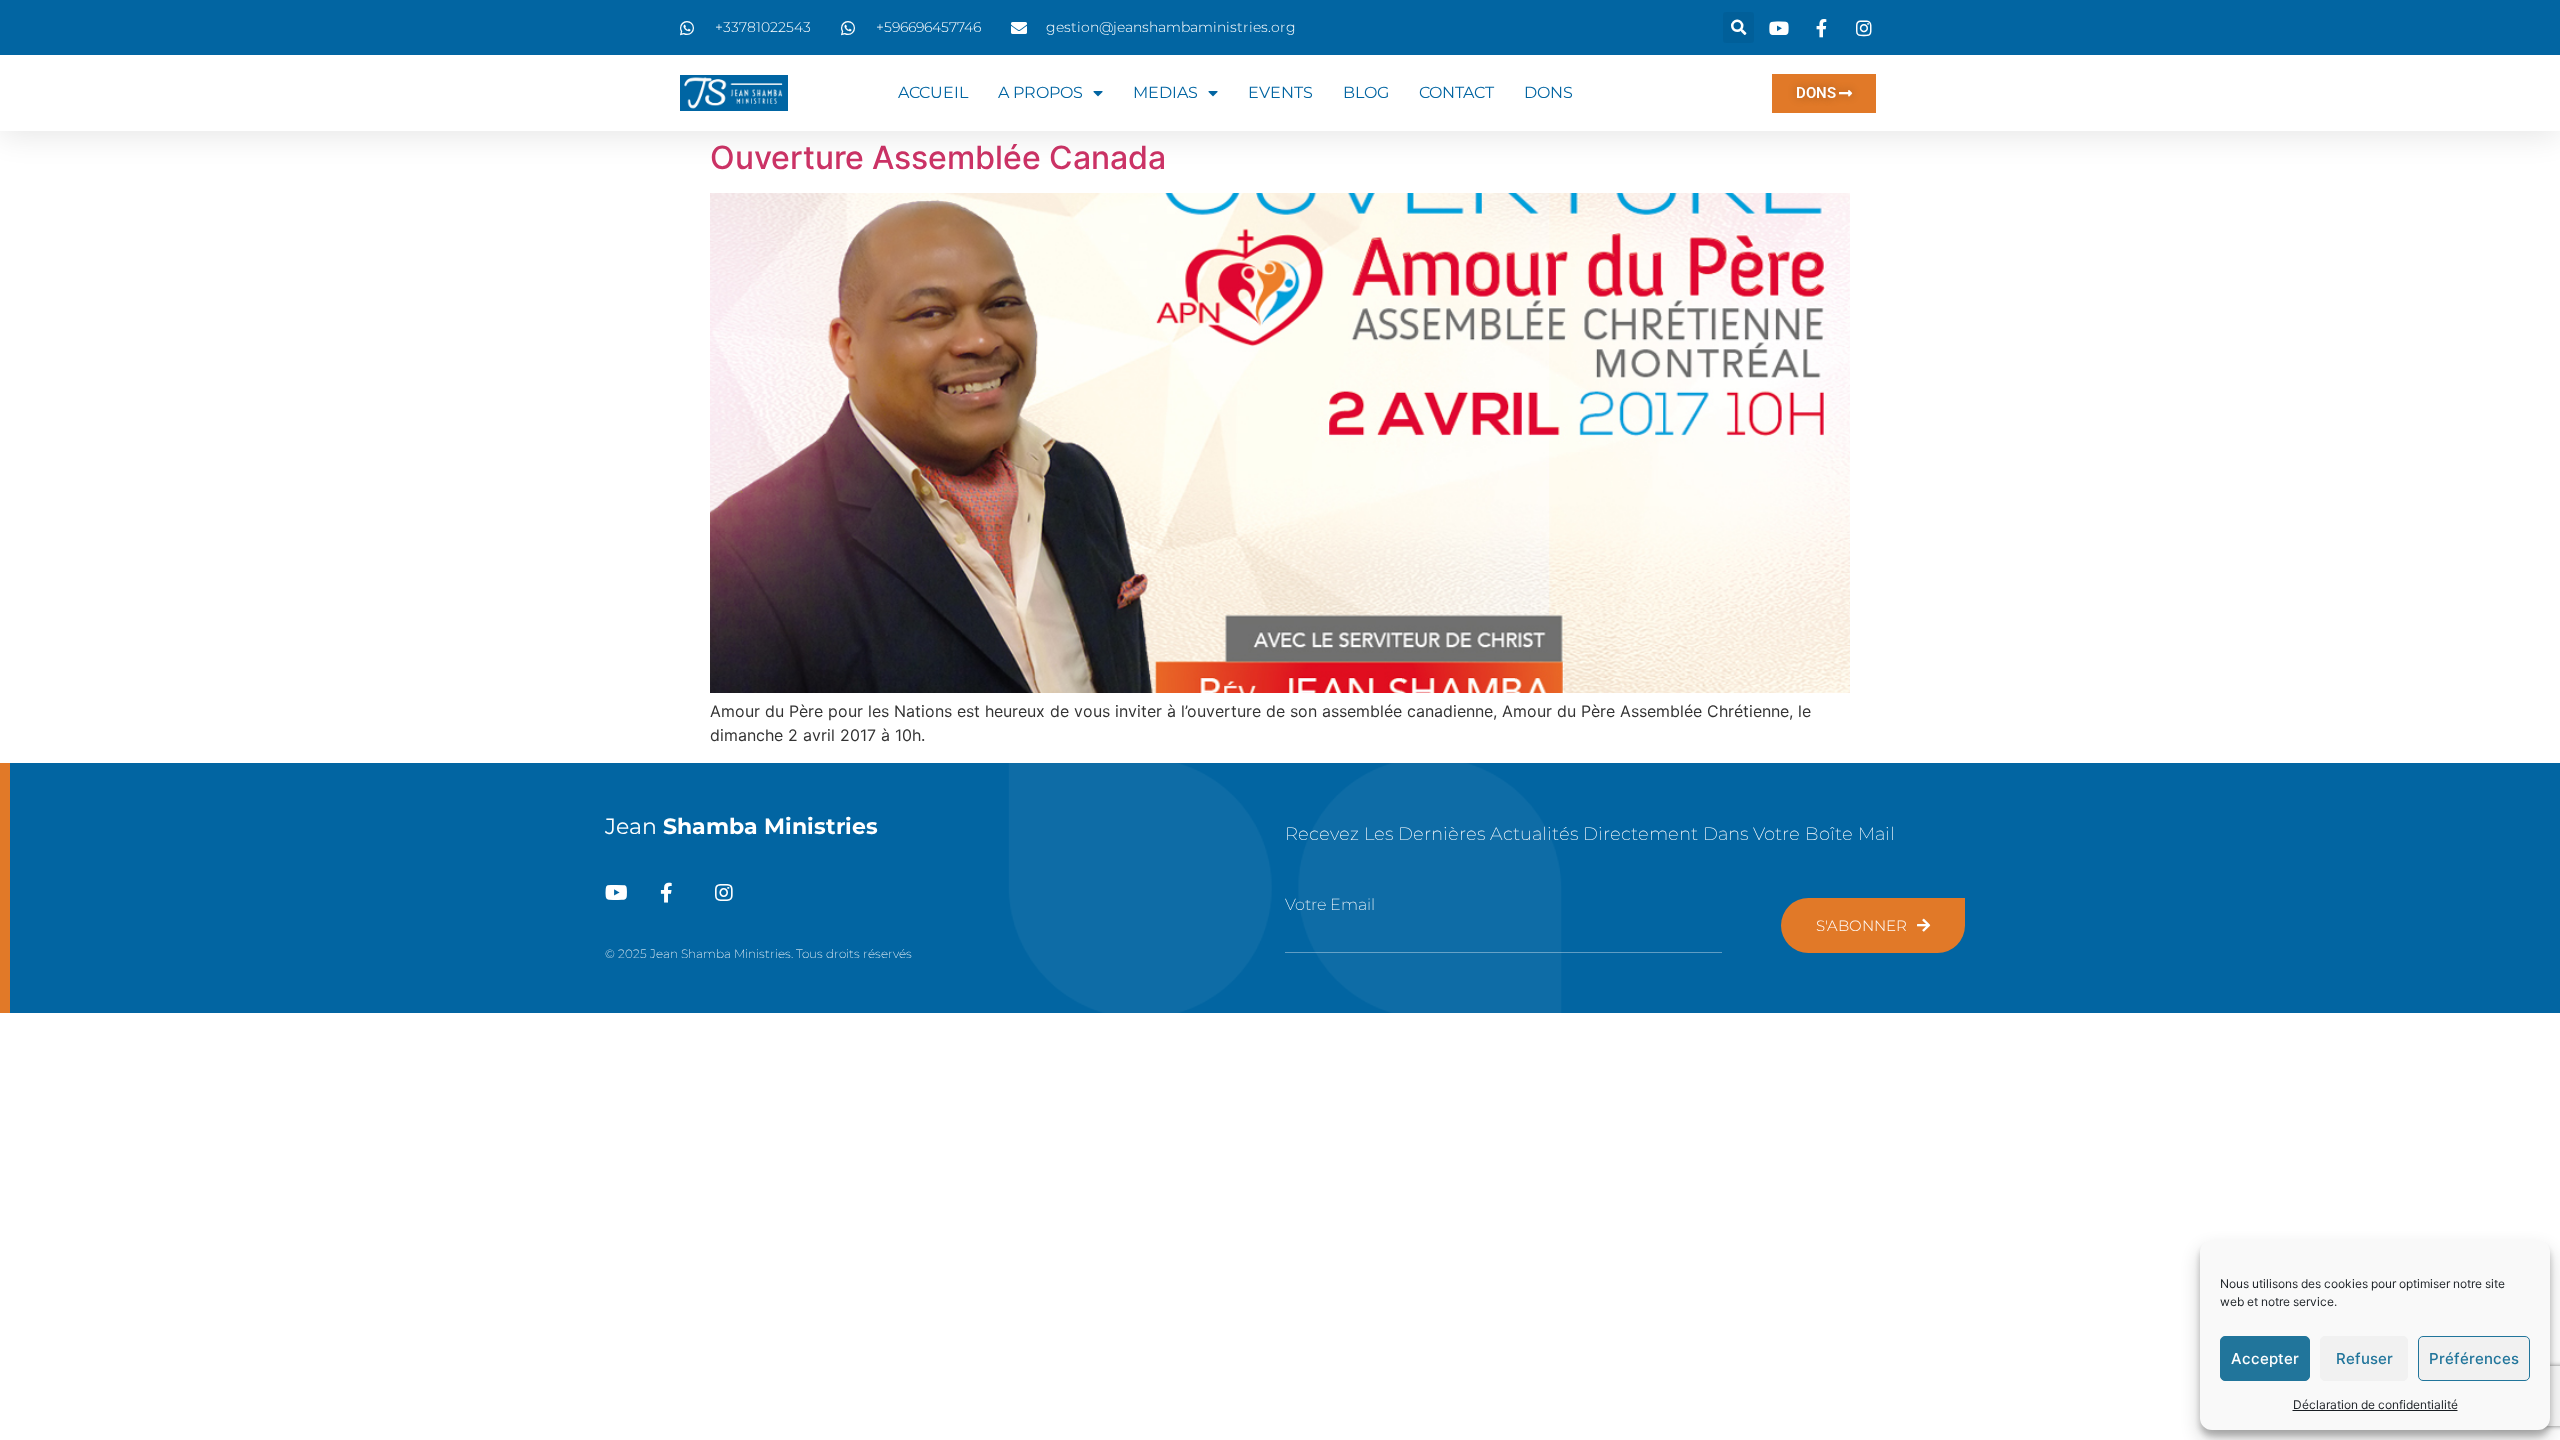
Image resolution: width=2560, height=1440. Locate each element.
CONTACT (1456, 92)
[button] (1738, 27)
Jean (741, 826)
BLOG (1366, 92)
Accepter (2265, 1358)
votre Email (1330, 905)
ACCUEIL (933, 92)
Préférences (2474, 1358)
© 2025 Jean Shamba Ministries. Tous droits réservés (758, 953)
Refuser (2364, 1358)
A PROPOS (1040, 92)
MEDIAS (1165, 92)
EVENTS (1280, 92)
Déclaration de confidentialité (2375, 1404)
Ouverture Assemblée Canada (938, 157)
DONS (1548, 92)
